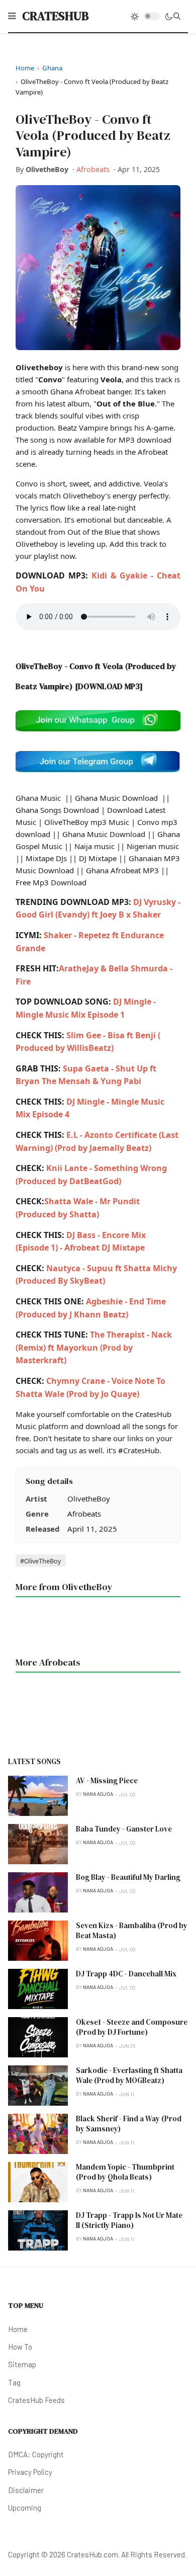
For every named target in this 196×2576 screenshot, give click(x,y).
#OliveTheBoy (41, 1560)
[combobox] (177, 16)
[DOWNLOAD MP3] (109, 686)
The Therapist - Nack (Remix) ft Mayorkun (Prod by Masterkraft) (94, 1347)
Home (25, 68)
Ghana (52, 68)
